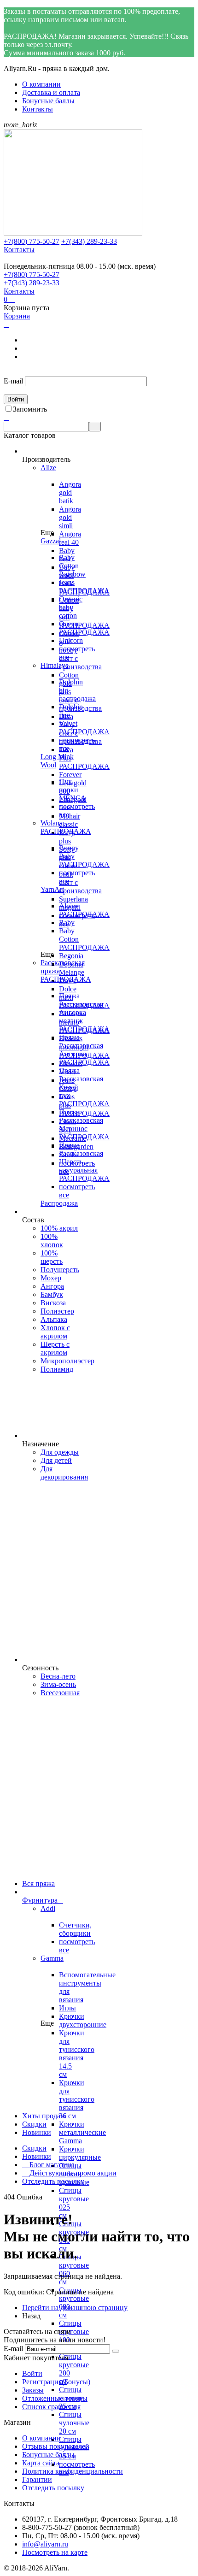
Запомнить (30, 409)
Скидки (34, 2148)
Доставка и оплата (51, 92)
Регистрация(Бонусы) (56, 2382)
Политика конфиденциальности (73, 2471)
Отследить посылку (53, 2181)
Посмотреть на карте (55, 2552)
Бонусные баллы (48, 101)
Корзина (17, 316)
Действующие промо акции (69, 2173)
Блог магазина (48, 2165)
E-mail (13, 381)
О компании (41, 84)
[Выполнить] (116, 2351)
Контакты (38, 109)
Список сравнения (51, 2407)
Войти (32, 2373)
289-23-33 (89, 241)
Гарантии (37, 2479)
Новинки (37, 2156)
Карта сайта (41, 2463)
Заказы (33, 2390)
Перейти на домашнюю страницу (75, 2308)
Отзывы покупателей (56, 2446)
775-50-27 (32, 241)
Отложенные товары (55, 2398)
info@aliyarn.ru (45, 2544)
